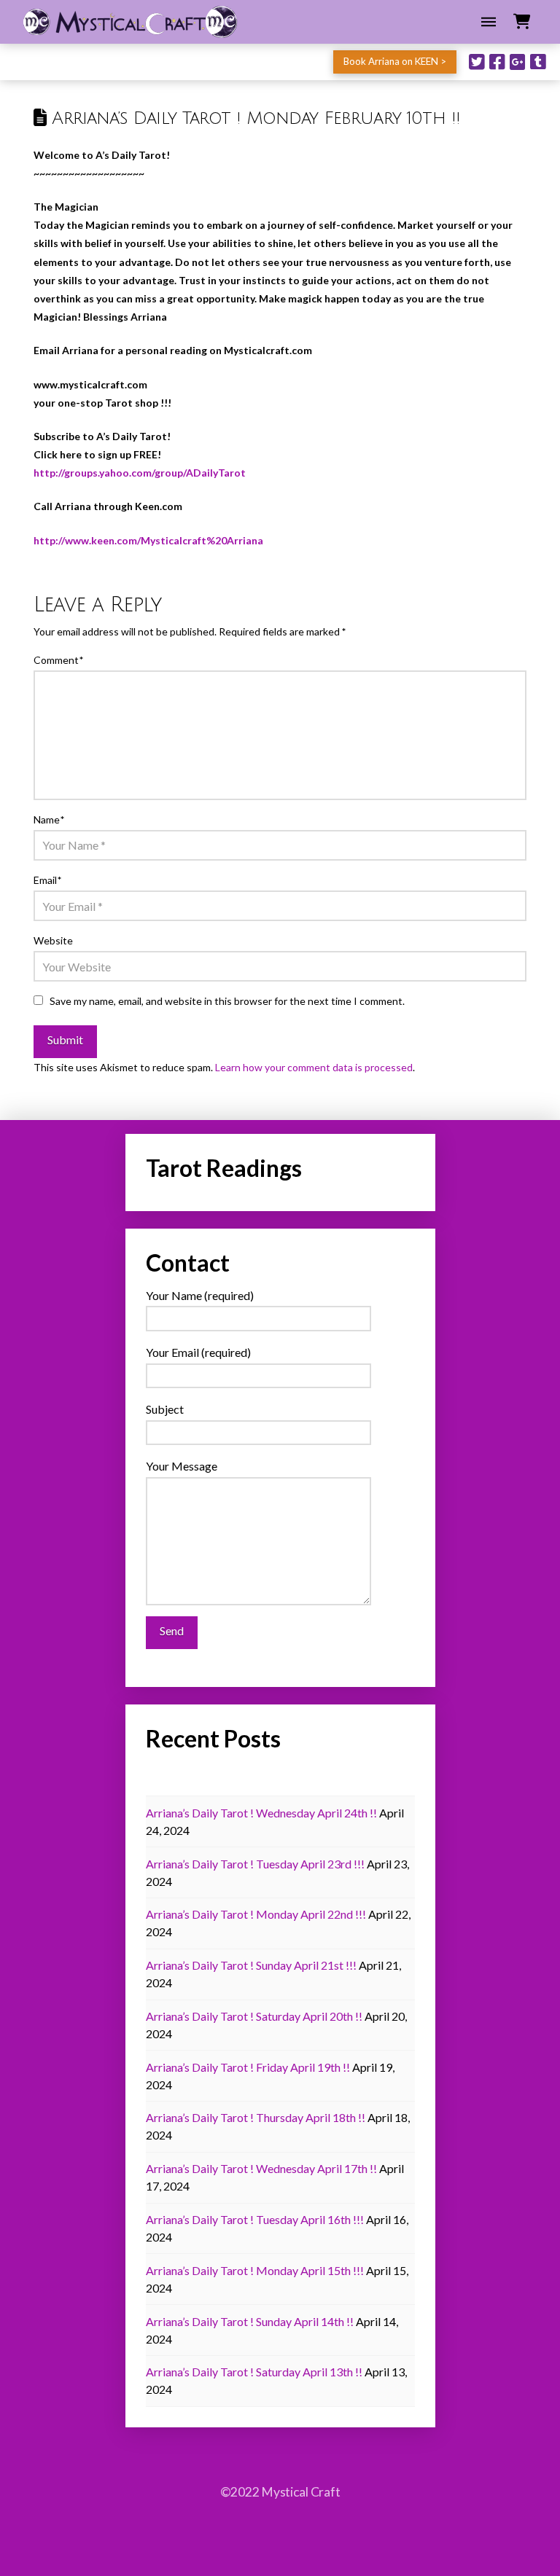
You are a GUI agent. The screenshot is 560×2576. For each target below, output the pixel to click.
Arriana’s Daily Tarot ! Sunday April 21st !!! (251, 1965)
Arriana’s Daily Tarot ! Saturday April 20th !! (254, 2016)
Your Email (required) (198, 1352)
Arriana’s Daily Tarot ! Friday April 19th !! (248, 2067)
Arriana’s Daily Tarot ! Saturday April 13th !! (254, 2372)
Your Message (182, 1466)
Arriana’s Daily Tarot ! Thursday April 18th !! (256, 2117)
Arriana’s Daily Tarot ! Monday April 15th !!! (255, 2270)
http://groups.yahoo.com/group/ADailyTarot (140, 473)
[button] (489, 22)
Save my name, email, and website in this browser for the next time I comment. (227, 1001)
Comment (58, 660)
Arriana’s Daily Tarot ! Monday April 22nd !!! (256, 1914)
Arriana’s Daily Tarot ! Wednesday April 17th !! (261, 2168)
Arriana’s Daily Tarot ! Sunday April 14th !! (250, 2321)
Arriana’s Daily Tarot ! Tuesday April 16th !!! (255, 2219)
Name (49, 819)
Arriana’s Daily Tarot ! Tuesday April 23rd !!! (255, 1864)
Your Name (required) (200, 1295)
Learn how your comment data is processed (314, 1067)
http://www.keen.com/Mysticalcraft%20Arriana (148, 540)
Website (53, 940)
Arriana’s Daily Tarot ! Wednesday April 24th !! (261, 1813)
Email (47, 880)
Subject (165, 1409)
